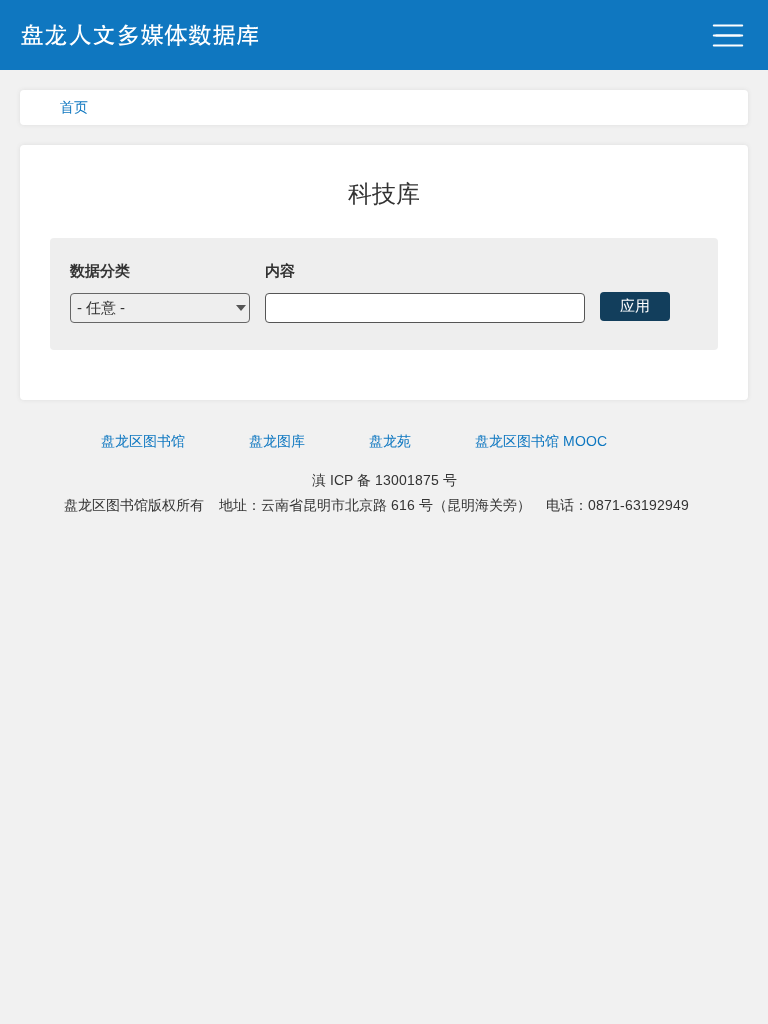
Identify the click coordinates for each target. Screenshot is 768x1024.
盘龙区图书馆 (143, 441)
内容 (280, 270)
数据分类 (100, 270)
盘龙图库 (277, 441)
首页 (74, 107)
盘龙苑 (390, 441)
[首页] (140, 38)
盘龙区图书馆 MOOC (541, 441)
